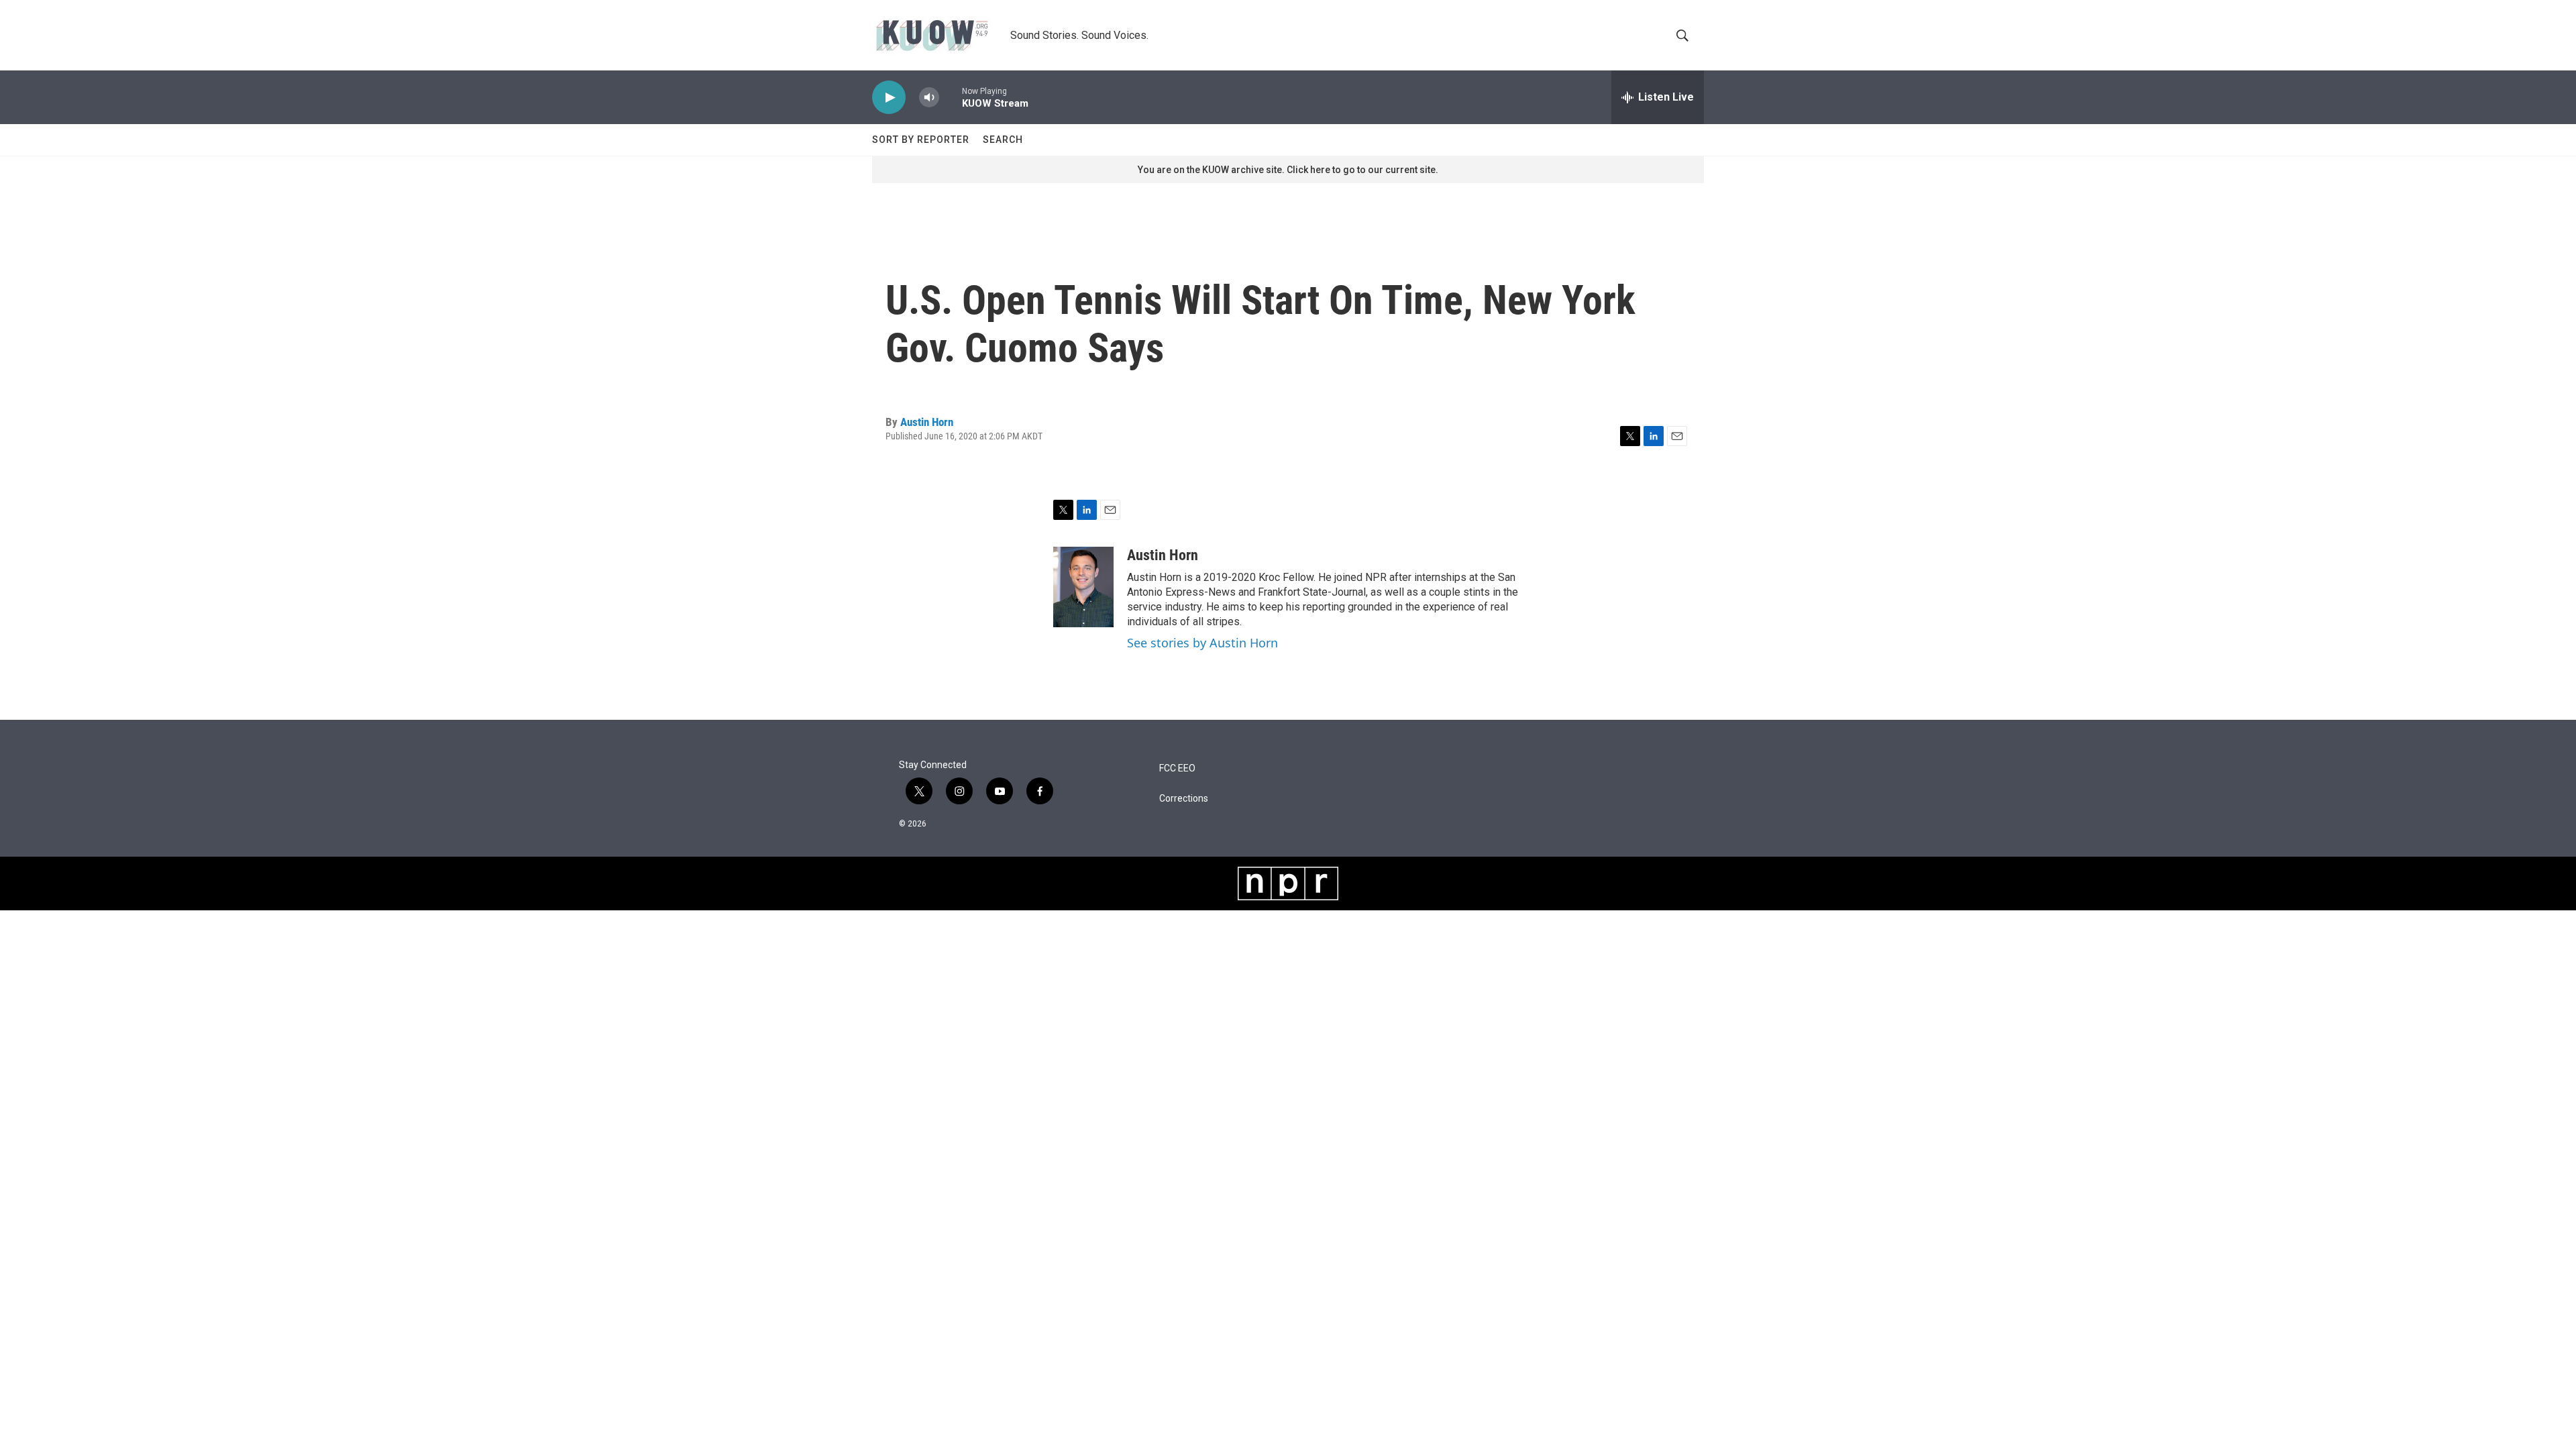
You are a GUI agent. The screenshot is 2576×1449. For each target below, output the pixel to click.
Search (1003, 140)
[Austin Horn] (1083, 587)
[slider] (951, 97)
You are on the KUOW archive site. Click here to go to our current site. (1288, 170)
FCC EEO (1177, 768)
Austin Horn (927, 422)
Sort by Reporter (921, 140)
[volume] (929, 98)
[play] (889, 98)
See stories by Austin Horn (1202, 643)
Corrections (1184, 799)
